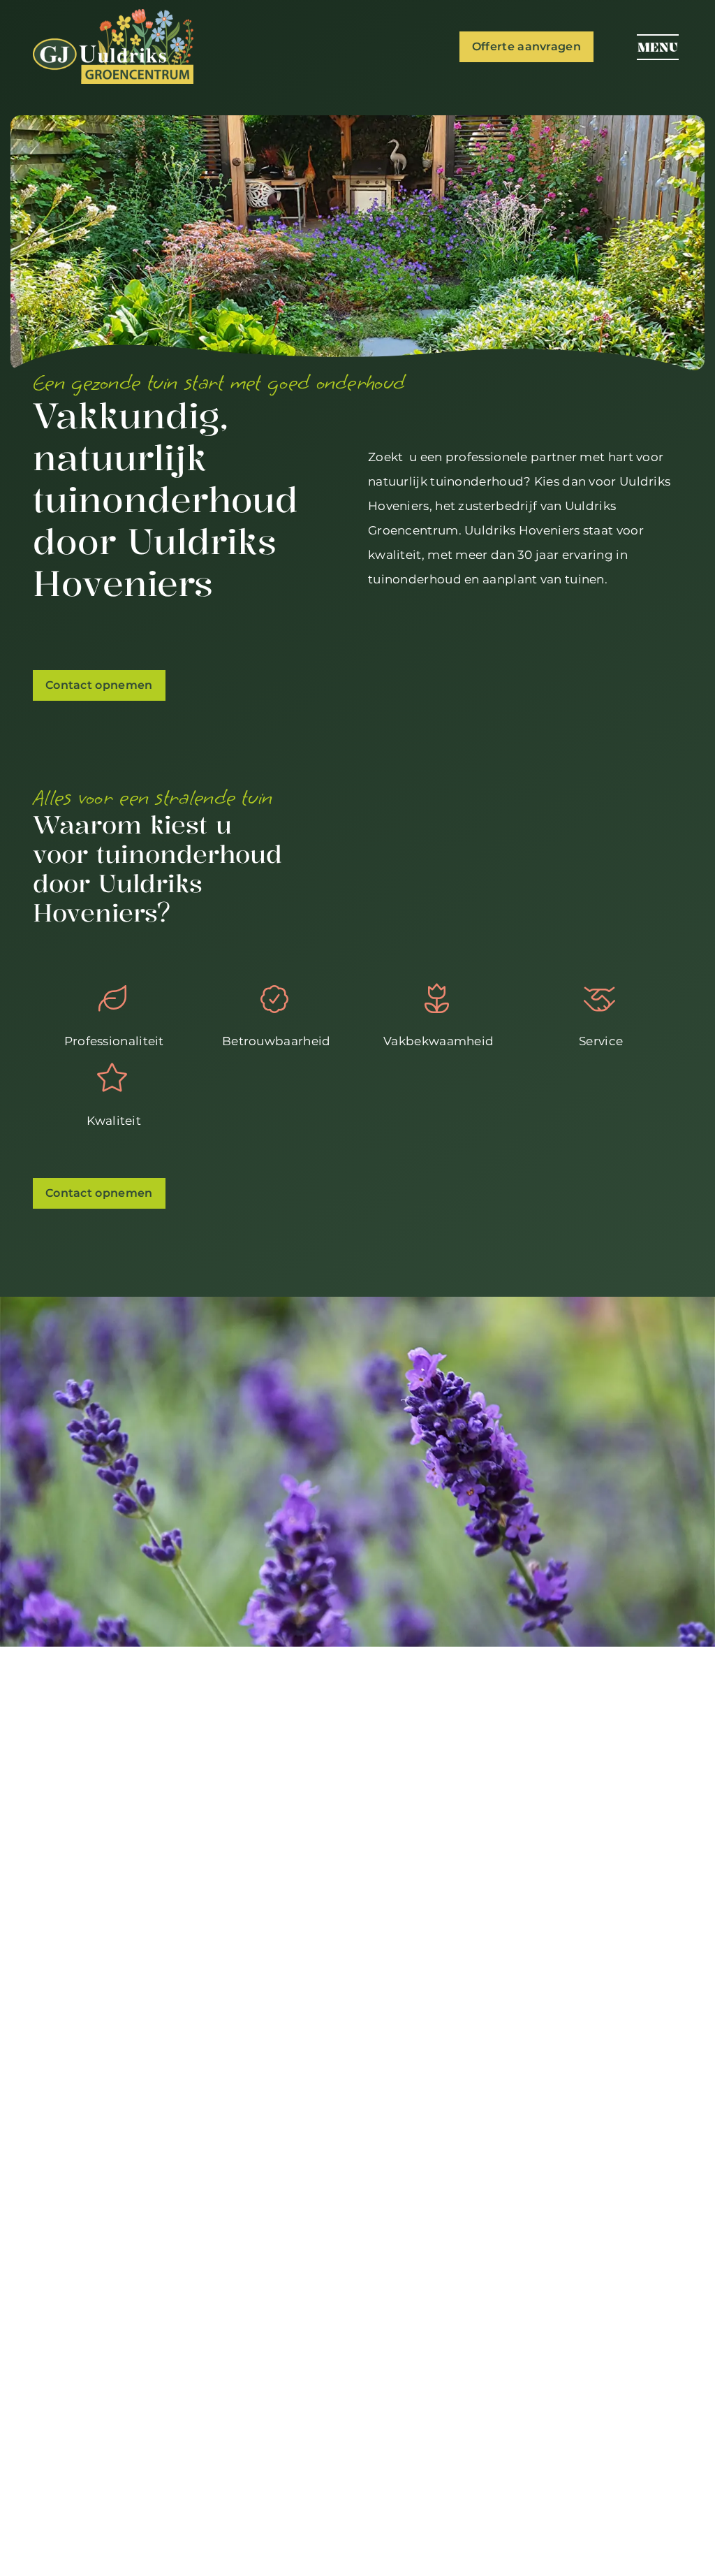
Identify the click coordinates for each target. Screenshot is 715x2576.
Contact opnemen (99, 685)
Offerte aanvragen (526, 46)
